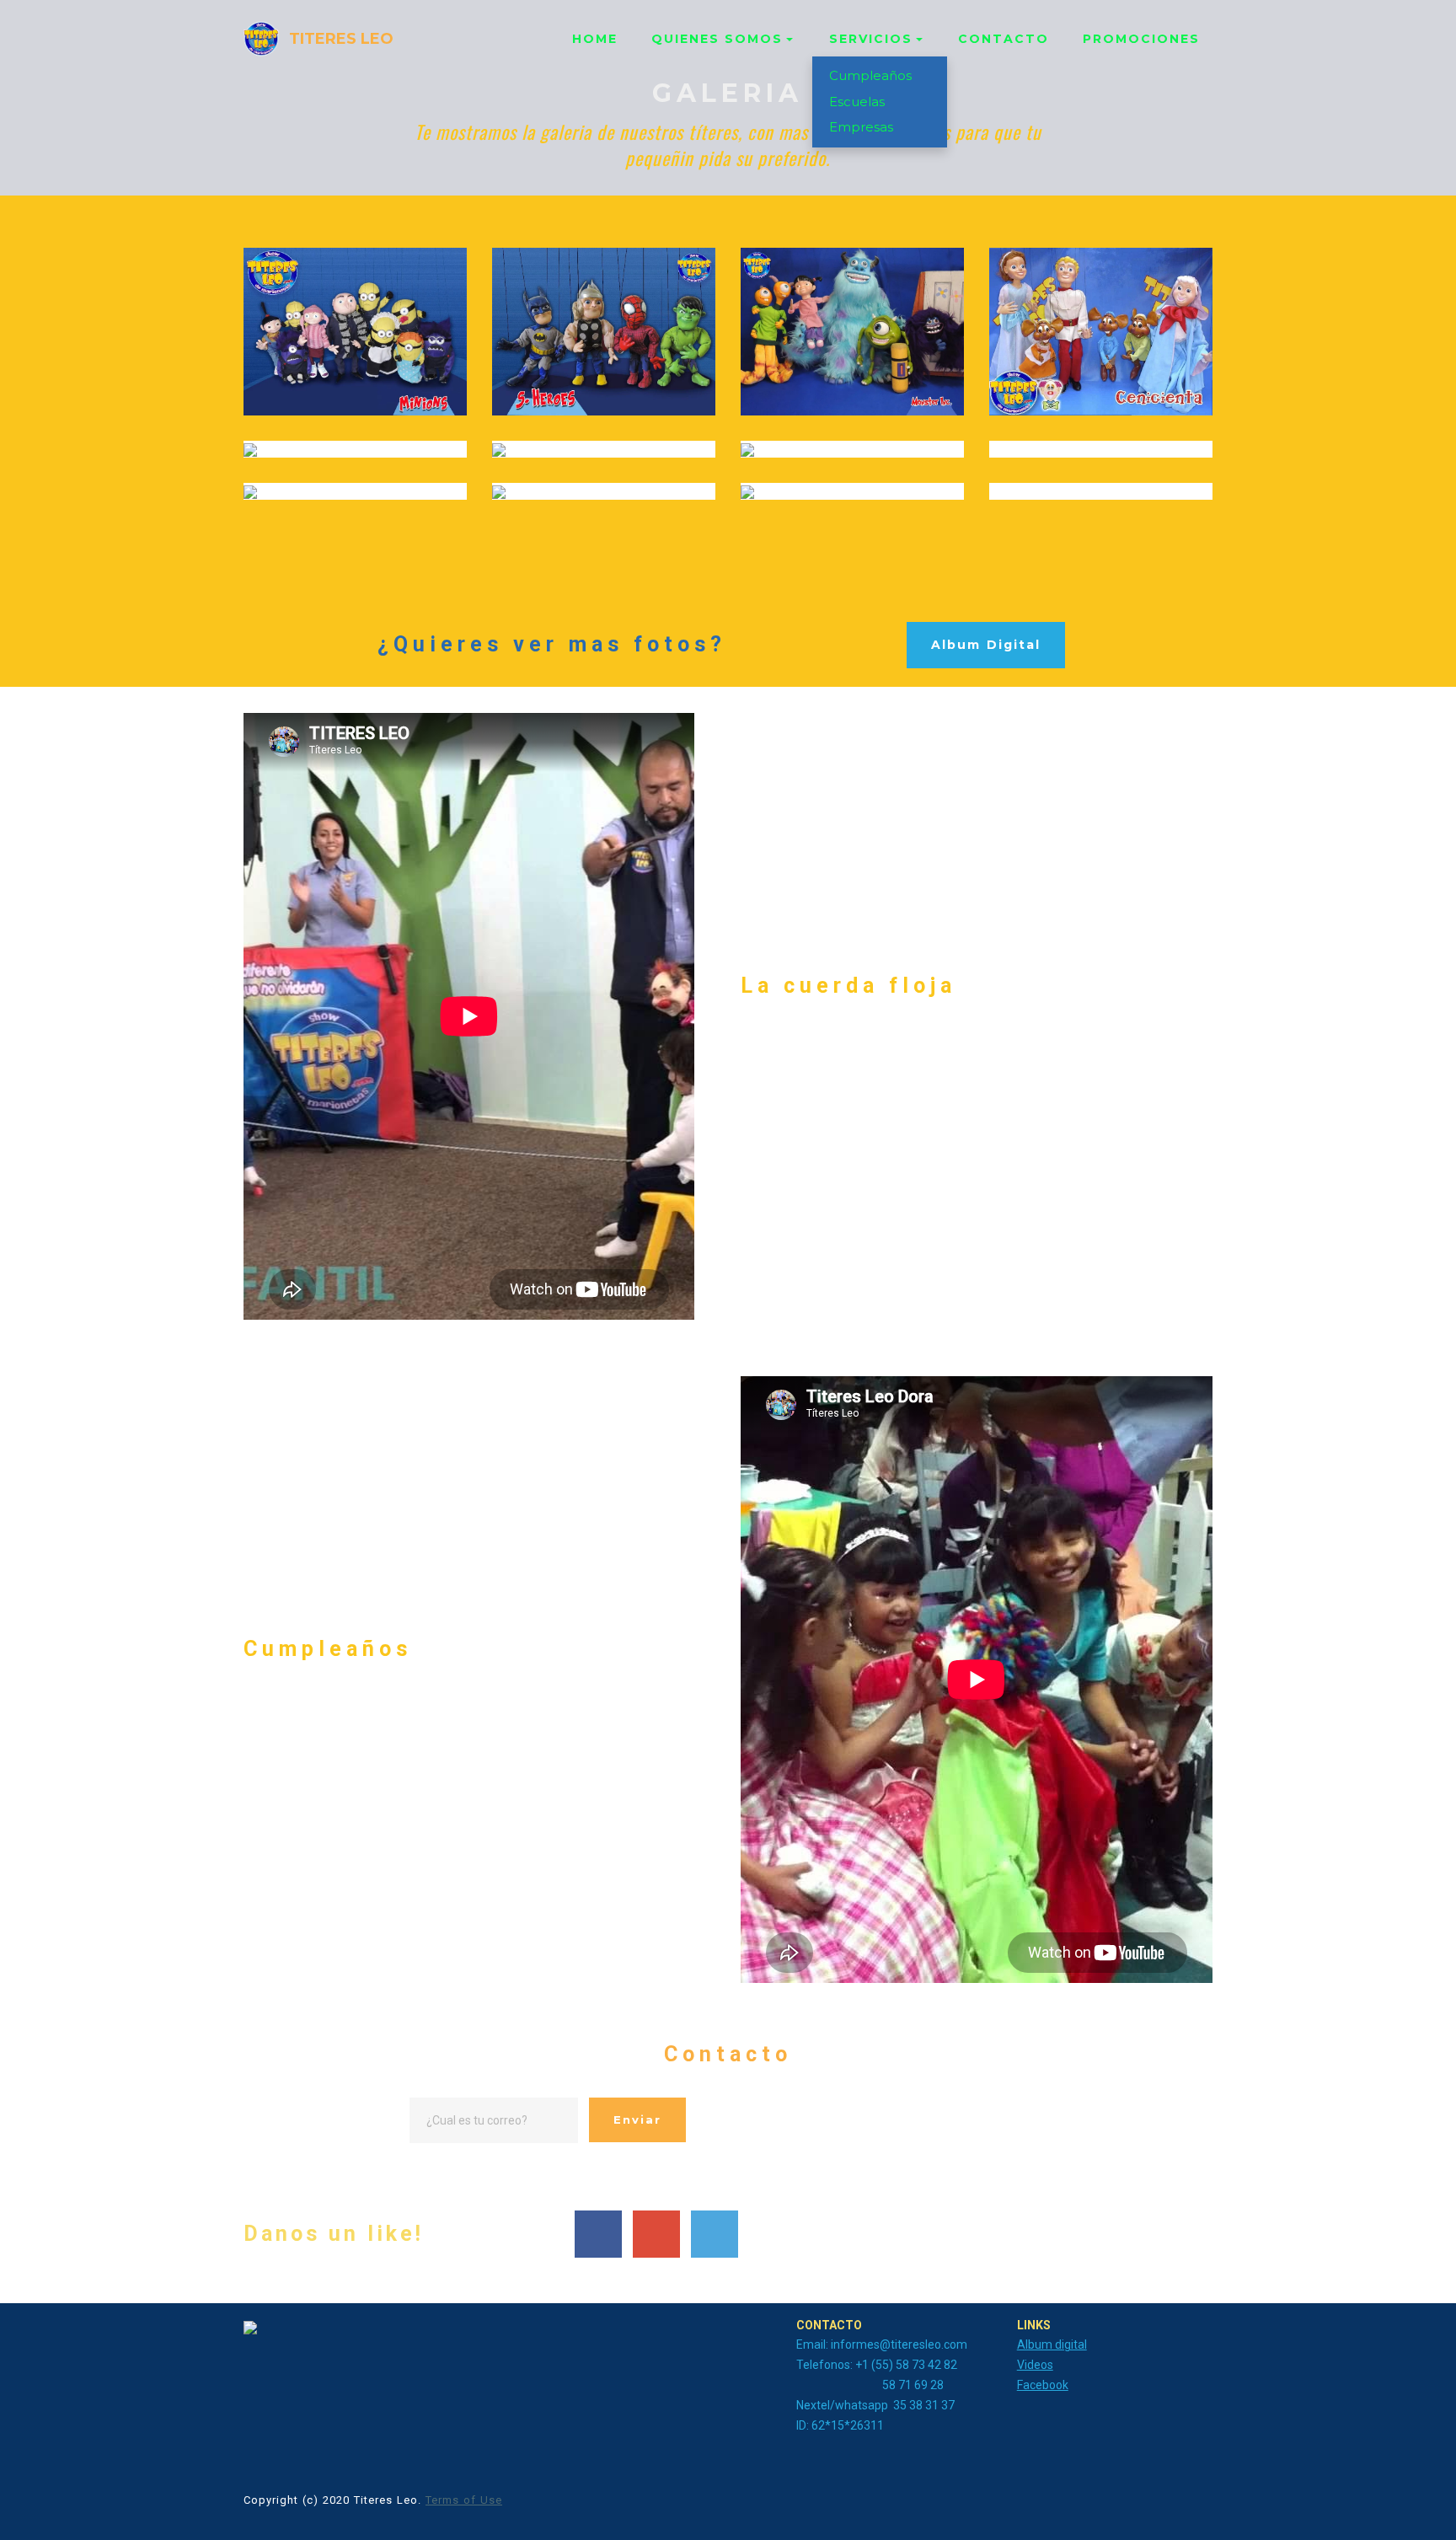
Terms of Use (464, 2500)
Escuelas (857, 102)
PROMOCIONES (1141, 39)
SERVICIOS (871, 39)
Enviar (637, 2119)
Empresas (861, 127)
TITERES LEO (341, 39)
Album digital (1052, 2344)
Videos (1035, 2365)
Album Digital (986, 645)
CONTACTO (1004, 39)
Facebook (1043, 2385)
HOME (595, 39)
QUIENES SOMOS (717, 39)
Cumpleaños (870, 75)
